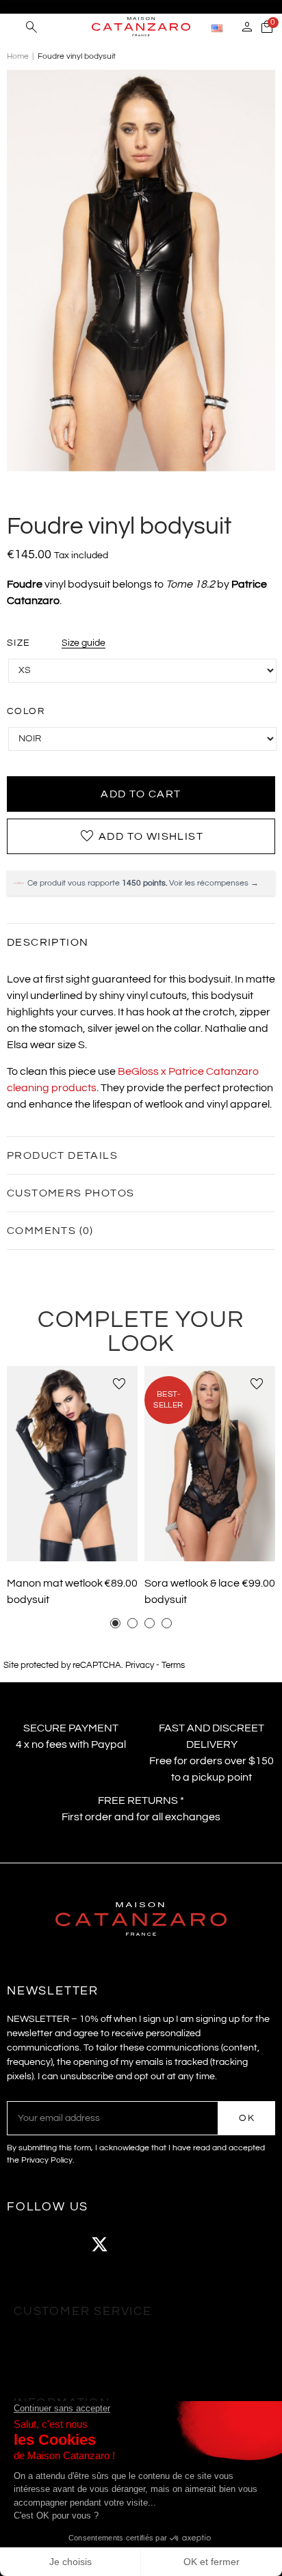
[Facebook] (24, 2244)
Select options (73, 1541)
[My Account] (247, 29)
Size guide (84, 643)
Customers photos (70, 1193)
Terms (173, 1666)
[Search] (31, 29)
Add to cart (141, 794)
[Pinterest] (175, 2244)
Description (48, 942)
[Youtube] (137, 2244)
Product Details (62, 1155)
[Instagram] (62, 2244)
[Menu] (13, 27)
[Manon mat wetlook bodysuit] (72, 1464)
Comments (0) (50, 1231)
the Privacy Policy (40, 2160)
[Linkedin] (212, 2244)
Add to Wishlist (141, 836)
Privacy (140, 1666)
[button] (115, 1623)
